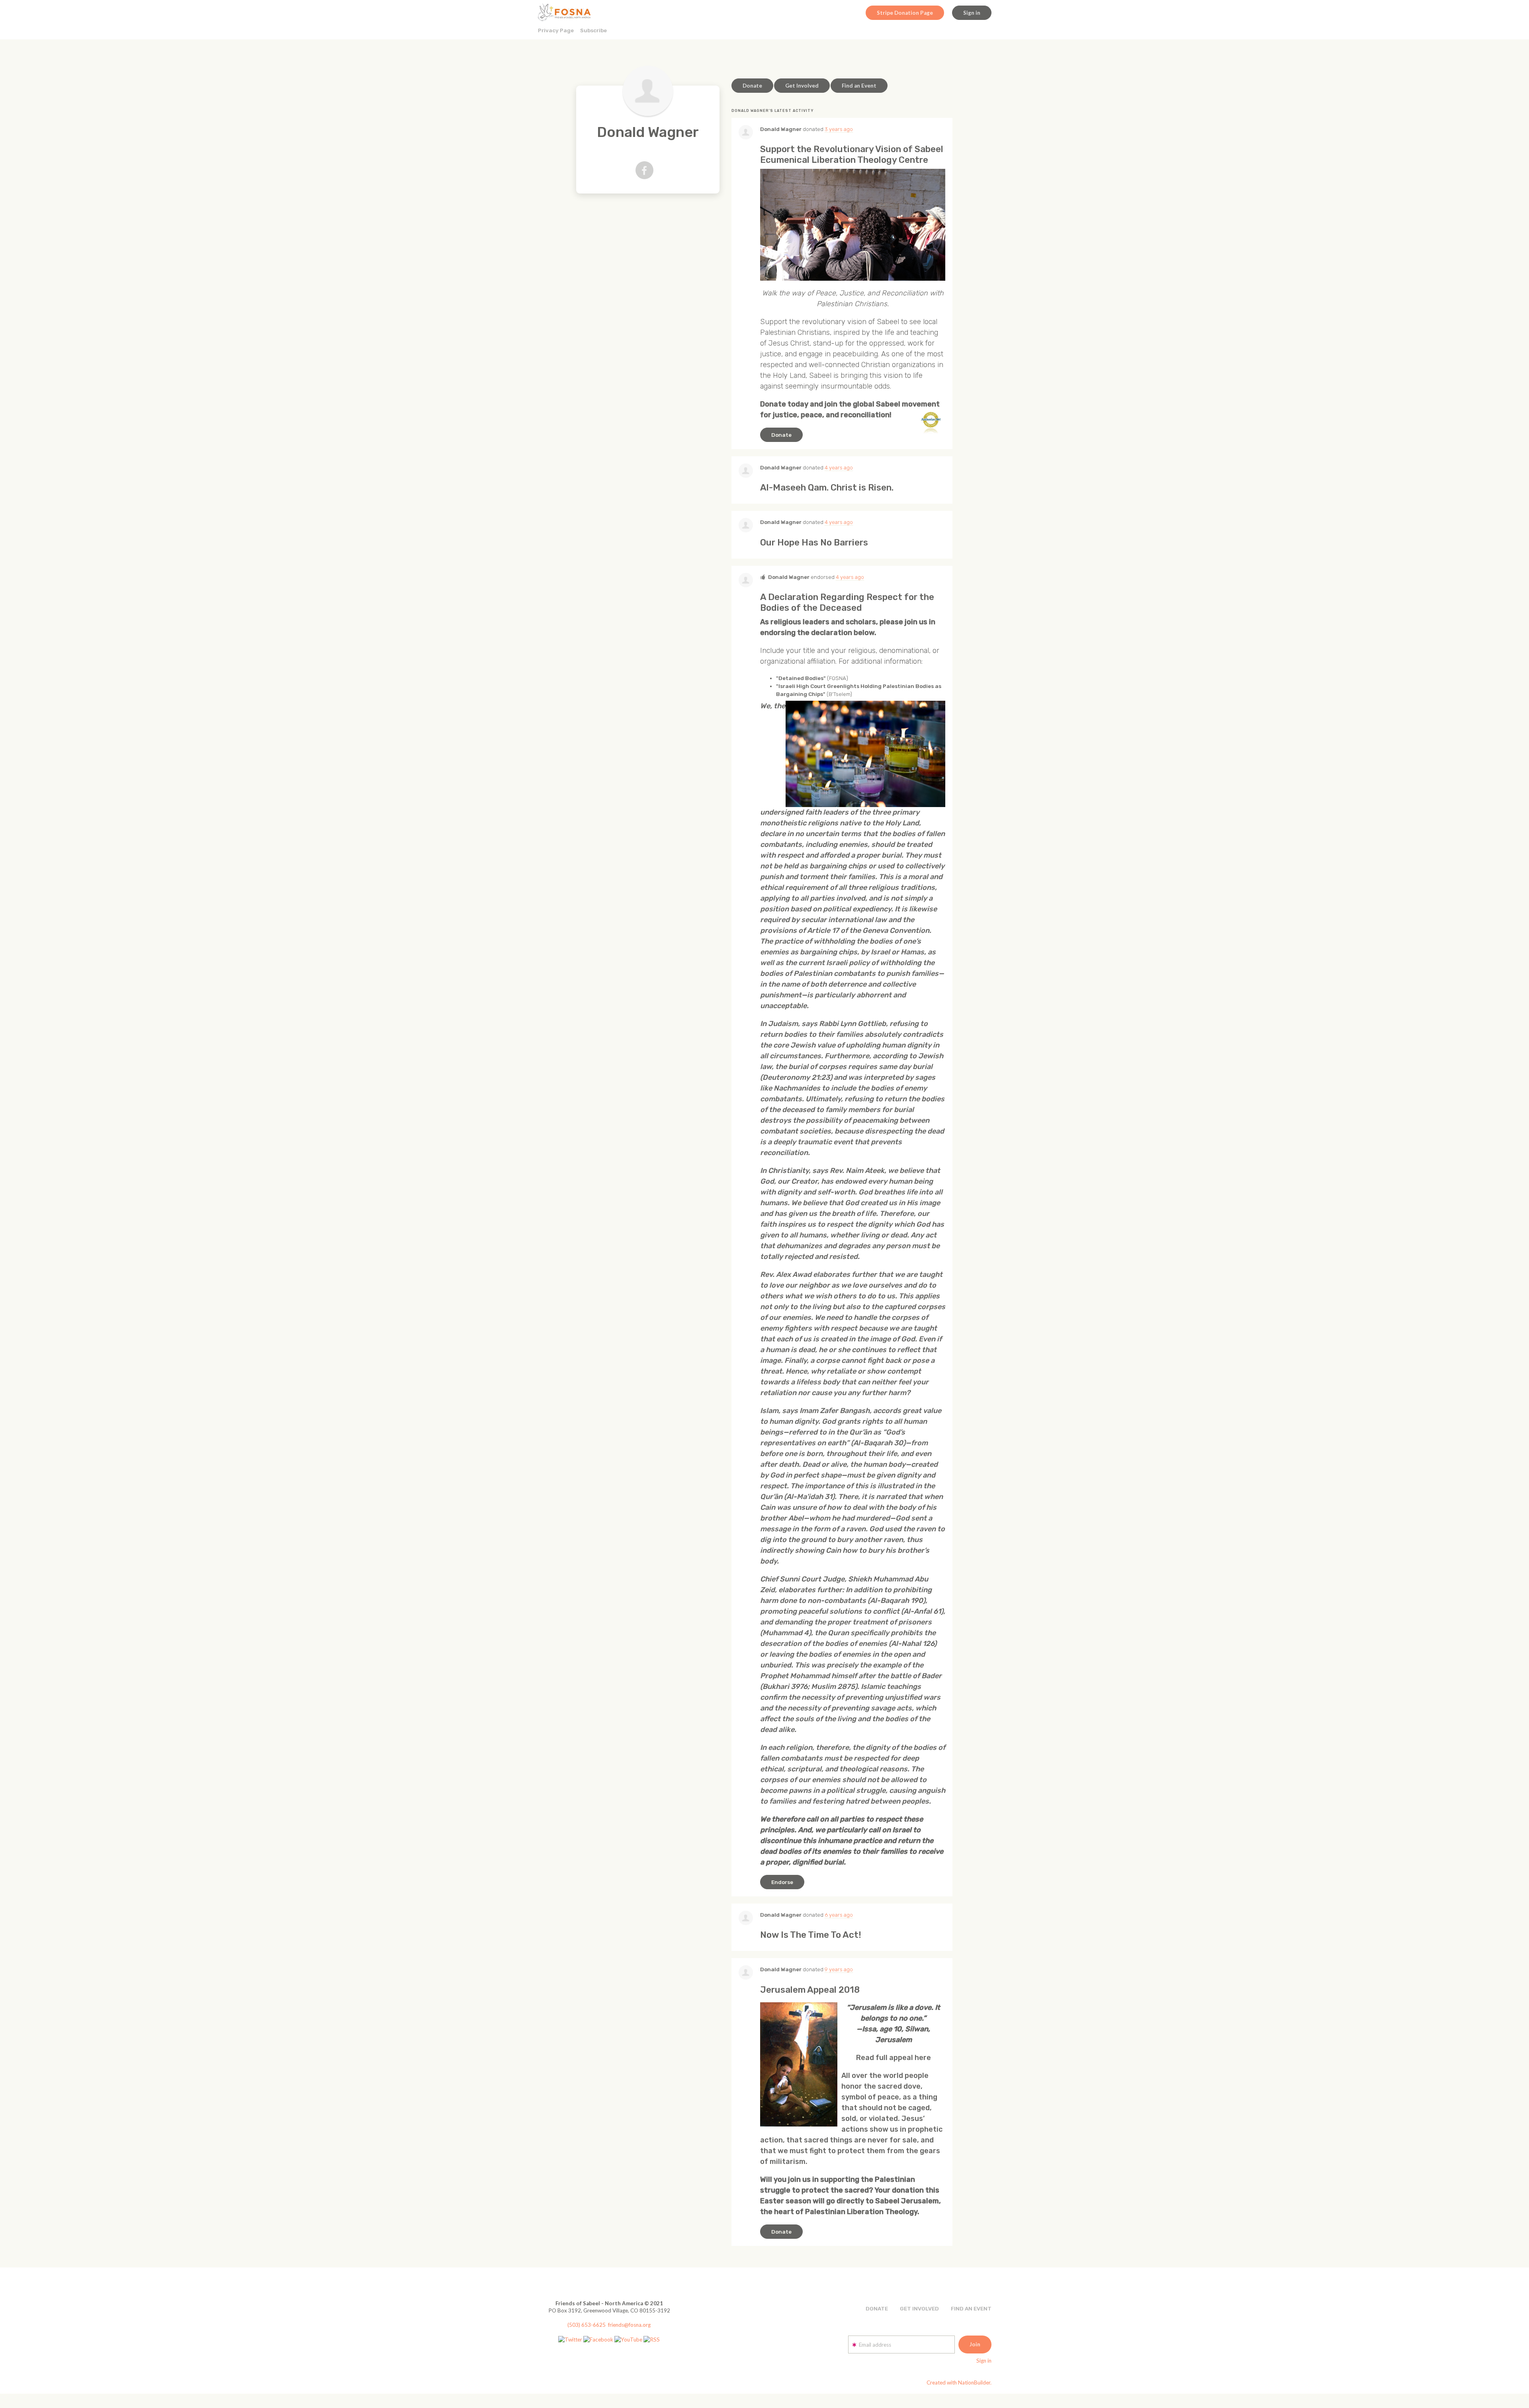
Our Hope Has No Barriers (814, 542)
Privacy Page (556, 30)
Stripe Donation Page (905, 13)
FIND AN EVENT (971, 2308)
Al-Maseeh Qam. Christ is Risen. (827, 488)
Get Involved (802, 86)
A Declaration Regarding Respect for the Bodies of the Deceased (847, 602)
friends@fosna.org (629, 2325)
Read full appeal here (894, 2058)
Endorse (782, 1882)
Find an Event (859, 86)
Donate (752, 86)
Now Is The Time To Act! (811, 1935)
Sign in (972, 13)
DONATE (877, 2308)
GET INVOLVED (919, 2308)
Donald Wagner (781, 129)
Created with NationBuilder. (959, 2383)
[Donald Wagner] (648, 91)
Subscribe (593, 30)
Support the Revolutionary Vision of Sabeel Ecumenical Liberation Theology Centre (852, 154)
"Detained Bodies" (801, 678)
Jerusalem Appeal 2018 (810, 1990)
